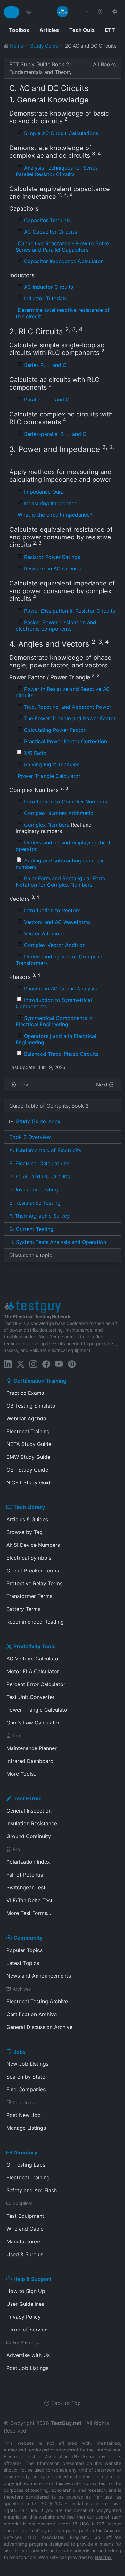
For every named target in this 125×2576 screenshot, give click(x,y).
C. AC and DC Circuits (43, 1176)
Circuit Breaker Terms (33, 1571)
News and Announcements (39, 1976)
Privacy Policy (24, 2317)
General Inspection (29, 1811)
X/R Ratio (35, 753)
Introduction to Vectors (52, 910)
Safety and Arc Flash (32, 2190)
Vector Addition (43, 933)
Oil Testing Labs (26, 2165)
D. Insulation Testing (34, 1190)
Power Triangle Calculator (49, 776)
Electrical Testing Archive (37, 2001)
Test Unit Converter (30, 1697)
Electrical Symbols (29, 1558)
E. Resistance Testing (35, 1203)
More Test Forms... (29, 1913)
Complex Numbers (47, 825)
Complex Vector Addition (55, 945)
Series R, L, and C (45, 365)
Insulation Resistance (32, 1823)
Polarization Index (28, 1862)
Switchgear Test (26, 1887)
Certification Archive (32, 2014)
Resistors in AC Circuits (52, 569)
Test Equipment (25, 2216)
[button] (87, 12)
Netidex (103, 2557)
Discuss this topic (31, 1255)
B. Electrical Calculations (39, 1163)
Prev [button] (22, 1085)
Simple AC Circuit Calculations (61, 133)
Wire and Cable (25, 2229)
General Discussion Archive (39, 2027)
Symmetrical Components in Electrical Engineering (54, 1021)
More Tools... (22, 1774)
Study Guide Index (38, 1121)
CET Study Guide (27, 1470)
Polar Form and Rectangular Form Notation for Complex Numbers (60, 882)
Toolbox (19, 30)
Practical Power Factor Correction (66, 741)
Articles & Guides (27, 1519)
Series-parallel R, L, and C (55, 434)
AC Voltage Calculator (33, 1659)
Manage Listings (26, 2128)
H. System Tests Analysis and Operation (58, 1242)
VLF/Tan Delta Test (29, 1900)
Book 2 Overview (30, 1137)
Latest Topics (23, 1963)
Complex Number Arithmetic (59, 813)
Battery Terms (23, 1609)
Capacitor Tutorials (47, 220)
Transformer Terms (29, 1596)
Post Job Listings (27, 2368)
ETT (110, 30)
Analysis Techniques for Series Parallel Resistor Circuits (57, 171)
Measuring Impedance (51, 503)
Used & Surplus (25, 2254)
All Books (104, 64)
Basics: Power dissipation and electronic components (56, 626)
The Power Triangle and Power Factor (70, 718)
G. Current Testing (31, 1229)
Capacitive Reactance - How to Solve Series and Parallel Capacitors (62, 246)
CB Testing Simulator (32, 1406)
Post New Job (24, 2115)
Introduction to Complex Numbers (66, 802)
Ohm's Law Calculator (33, 1723)
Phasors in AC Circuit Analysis (60, 989)
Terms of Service (27, 2330)
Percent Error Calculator (36, 1684)
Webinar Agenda (26, 1418)
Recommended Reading (35, 1622)
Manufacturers (24, 2241)
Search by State (26, 2077)
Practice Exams (25, 1393)
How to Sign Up (26, 2291)
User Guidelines (25, 2304)
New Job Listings (27, 2064)
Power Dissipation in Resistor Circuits (70, 611)
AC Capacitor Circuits (50, 232)
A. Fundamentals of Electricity (46, 1150)
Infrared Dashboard (30, 1761)
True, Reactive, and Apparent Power (68, 707)
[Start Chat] (28, 12)
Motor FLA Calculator (33, 1671)
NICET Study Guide (30, 1482)
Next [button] (103, 1085)
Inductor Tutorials (45, 298)
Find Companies (26, 2089)
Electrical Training (28, 1431)
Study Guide (44, 46)
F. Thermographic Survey (40, 1216)
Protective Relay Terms (34, 1583)
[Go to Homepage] (63, 12)
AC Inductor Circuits (49, 287)
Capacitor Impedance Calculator (63, 261)
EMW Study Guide (28, 1457)
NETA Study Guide (29, 1444)
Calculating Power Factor (55, 730)
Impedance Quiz (44, 492)
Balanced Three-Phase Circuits (61, 1054)
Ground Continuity (29, 1836)
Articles (49, 30)
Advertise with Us (28, 2355)
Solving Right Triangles (52, 764)
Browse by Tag (25, 1532)
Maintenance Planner (32, 1748)
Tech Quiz (82, 30)
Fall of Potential (25, 1875)
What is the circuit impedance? (55, 515)
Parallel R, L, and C (47, 400)
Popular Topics (25, 1950)
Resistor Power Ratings (52, 557)
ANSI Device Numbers (33, 1545)
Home (17, 46)
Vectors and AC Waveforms (57, 922)
